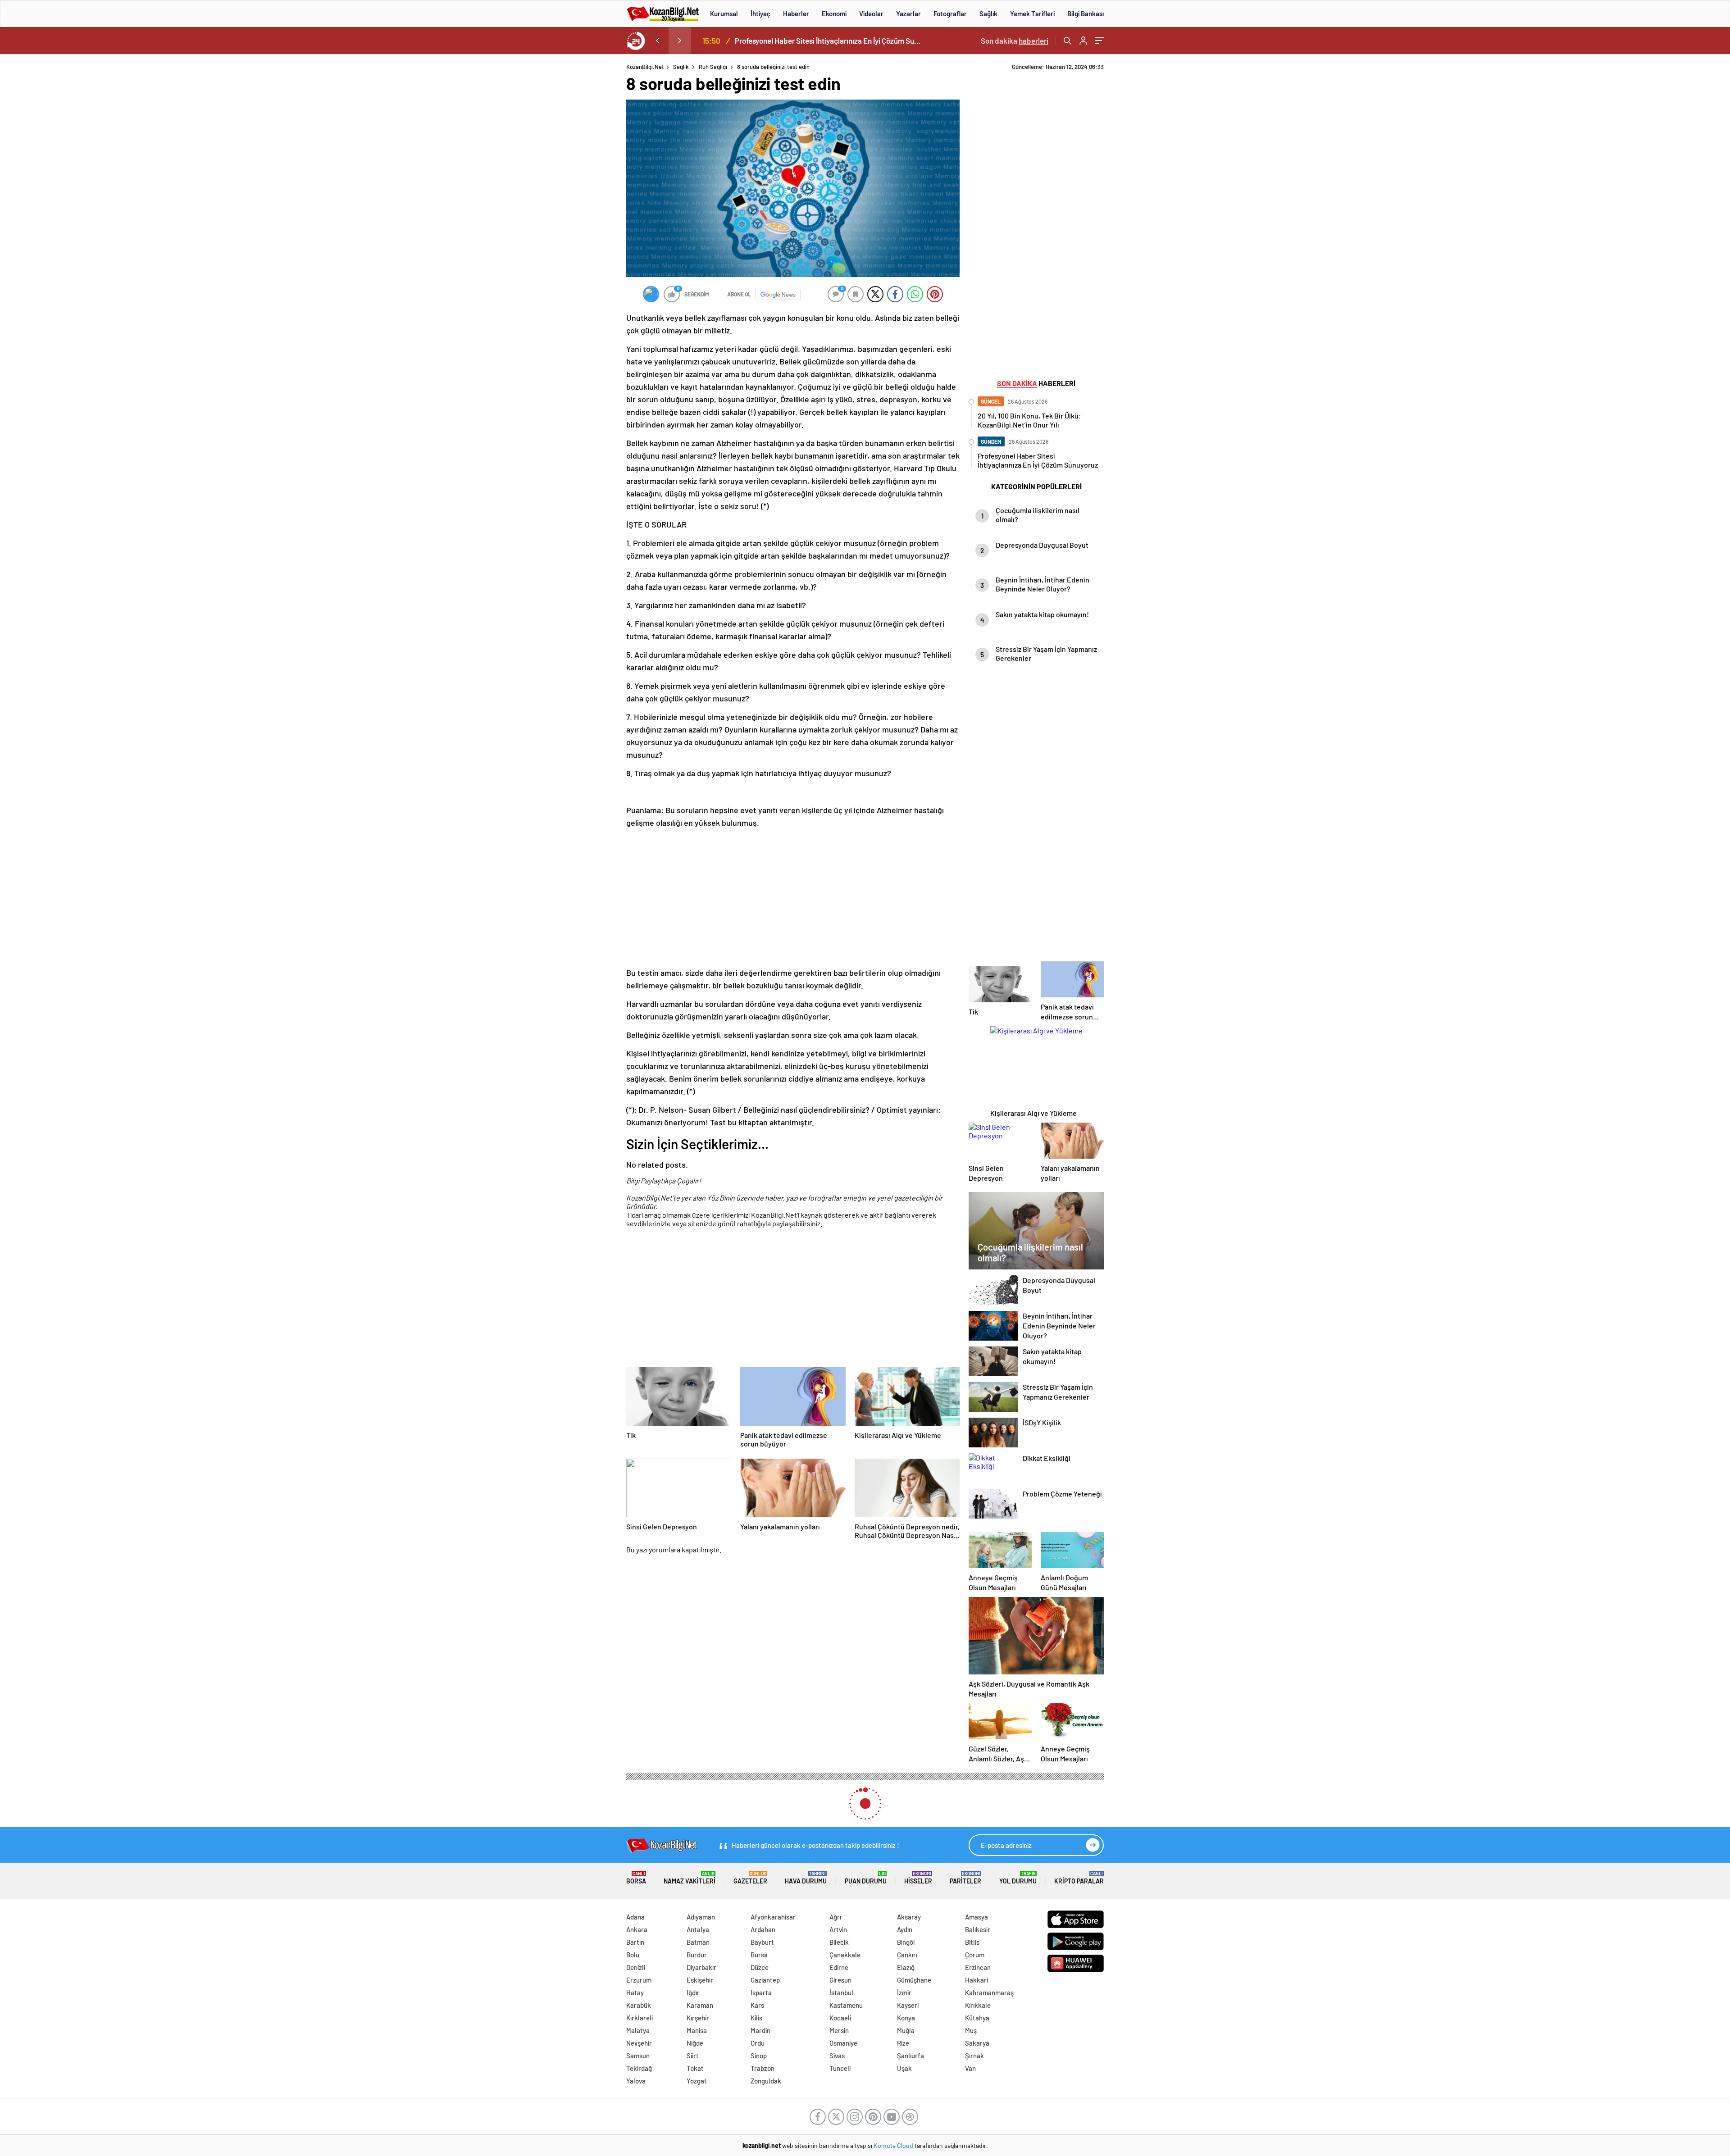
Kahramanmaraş (989, 1992)
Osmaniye (843, 2043)
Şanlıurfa (911, 2056)
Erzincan (978, 1967)
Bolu (633, 1955)
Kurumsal (724, 14)
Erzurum (639, 1980)
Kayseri (908, 2005)
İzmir (904, 1992)
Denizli (636, 1967)
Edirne (839, 1967)
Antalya (698, 1929)
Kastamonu (846, 2005)
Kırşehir (698, 2018)
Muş (971, 2030)
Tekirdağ (639, 2068)
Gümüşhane (914, 1980)
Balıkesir (978, 1929)
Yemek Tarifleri (1032, 14)
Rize (903, 2043)
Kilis (756, 2018)
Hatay (635, 1992)
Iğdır (693, 1992)
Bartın (635, 1942)
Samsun (638, 2056)
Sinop (759, 2056)
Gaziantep (765, 1980)
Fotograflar (950, 14)
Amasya (977, 1917)
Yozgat (697, 2081)
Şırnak (974, 2056)
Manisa (697, 2030)
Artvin (838, 1929)
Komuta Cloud (894, 2145)
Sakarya (977, 2043)
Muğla (906, 2030)
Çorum (975, 1955)
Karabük (639, 2005)
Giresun (840, 1980)
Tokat (695, 2068)
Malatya (638, 2030)
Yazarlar (908, 14)
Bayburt (762, 1942)
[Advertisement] (568, 198)
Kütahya (977, 2018)
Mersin (839, 2030)
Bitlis (972, 1942)
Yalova (636, 2081)
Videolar (871, 14)
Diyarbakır (701, 1967)
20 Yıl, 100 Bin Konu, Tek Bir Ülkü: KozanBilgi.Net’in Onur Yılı (828, 41)
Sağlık (988, 14)
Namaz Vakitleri (690, 1878)
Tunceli (840, 2068)
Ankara (637, 1929)
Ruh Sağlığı (713, 67)
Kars (757, 2005)
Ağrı (835, 1917)
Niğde (695, 2043)
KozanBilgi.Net (645, 67)
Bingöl (906, 1942)
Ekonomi (834, 14)
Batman (698, 1942)
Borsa (636, 1878)
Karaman (700, 2005)
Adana (635, 1917)
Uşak (904, 2068)
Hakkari (977, 1980)
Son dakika (1015, 41)
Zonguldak (766, 2081)
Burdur (697, 1955)
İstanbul (841, 1992)
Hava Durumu (806, 1878)
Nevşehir (639, 2043)
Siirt (693, 2056)
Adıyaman (701, 1917)
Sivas (837, 2056)
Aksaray (909, 1917)
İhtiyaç (760, 14)
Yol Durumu (1018, 1878)
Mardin (760, 2030)
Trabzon (763, 2068)
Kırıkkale (978, 2005)
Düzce (760, 1967)
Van (970, 2068)
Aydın (905, 1929)
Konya (906, 2018)
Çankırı (907, 1955)
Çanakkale (845, 1955)
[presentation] (657, 41)
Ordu (758, 2043)
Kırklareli (640, 2018)
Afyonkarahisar (773, 1917)
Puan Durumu (866, 1878)
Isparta (761, 1992)
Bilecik (839, 1942)
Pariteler (965, 1878)
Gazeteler (750, 1878)
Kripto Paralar (1079, 1878)
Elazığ (906, 1967)
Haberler (796, 14)
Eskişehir (700, 1980)
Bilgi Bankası (1086, 14)
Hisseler (918, 1878)
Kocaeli (840, 2018)
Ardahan (763, 1929)
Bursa (759, 1955)
